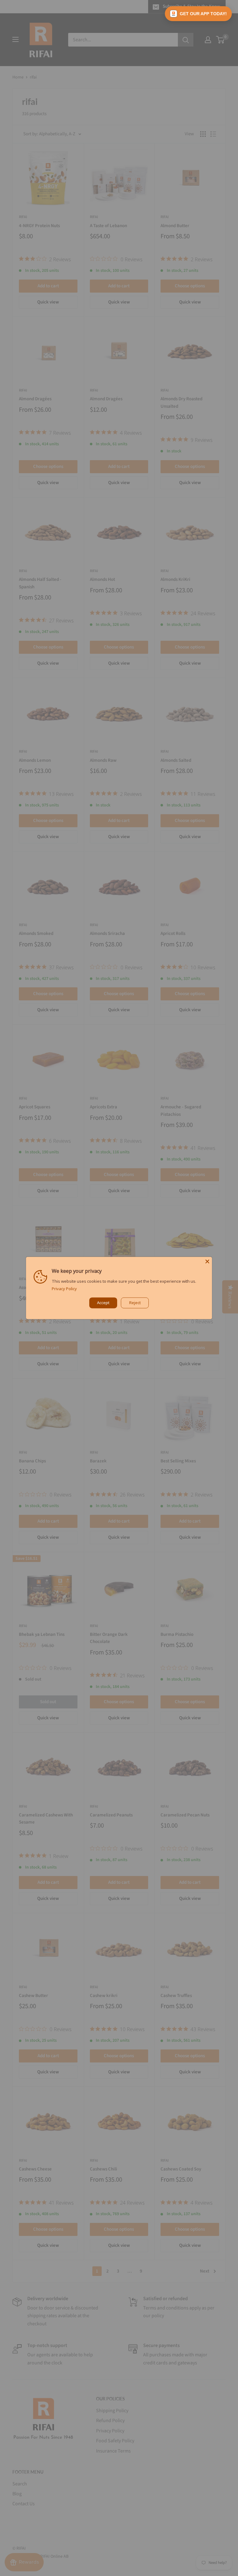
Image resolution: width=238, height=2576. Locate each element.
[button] (198, 14)
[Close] (207, 1261)
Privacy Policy (64, 1289)
